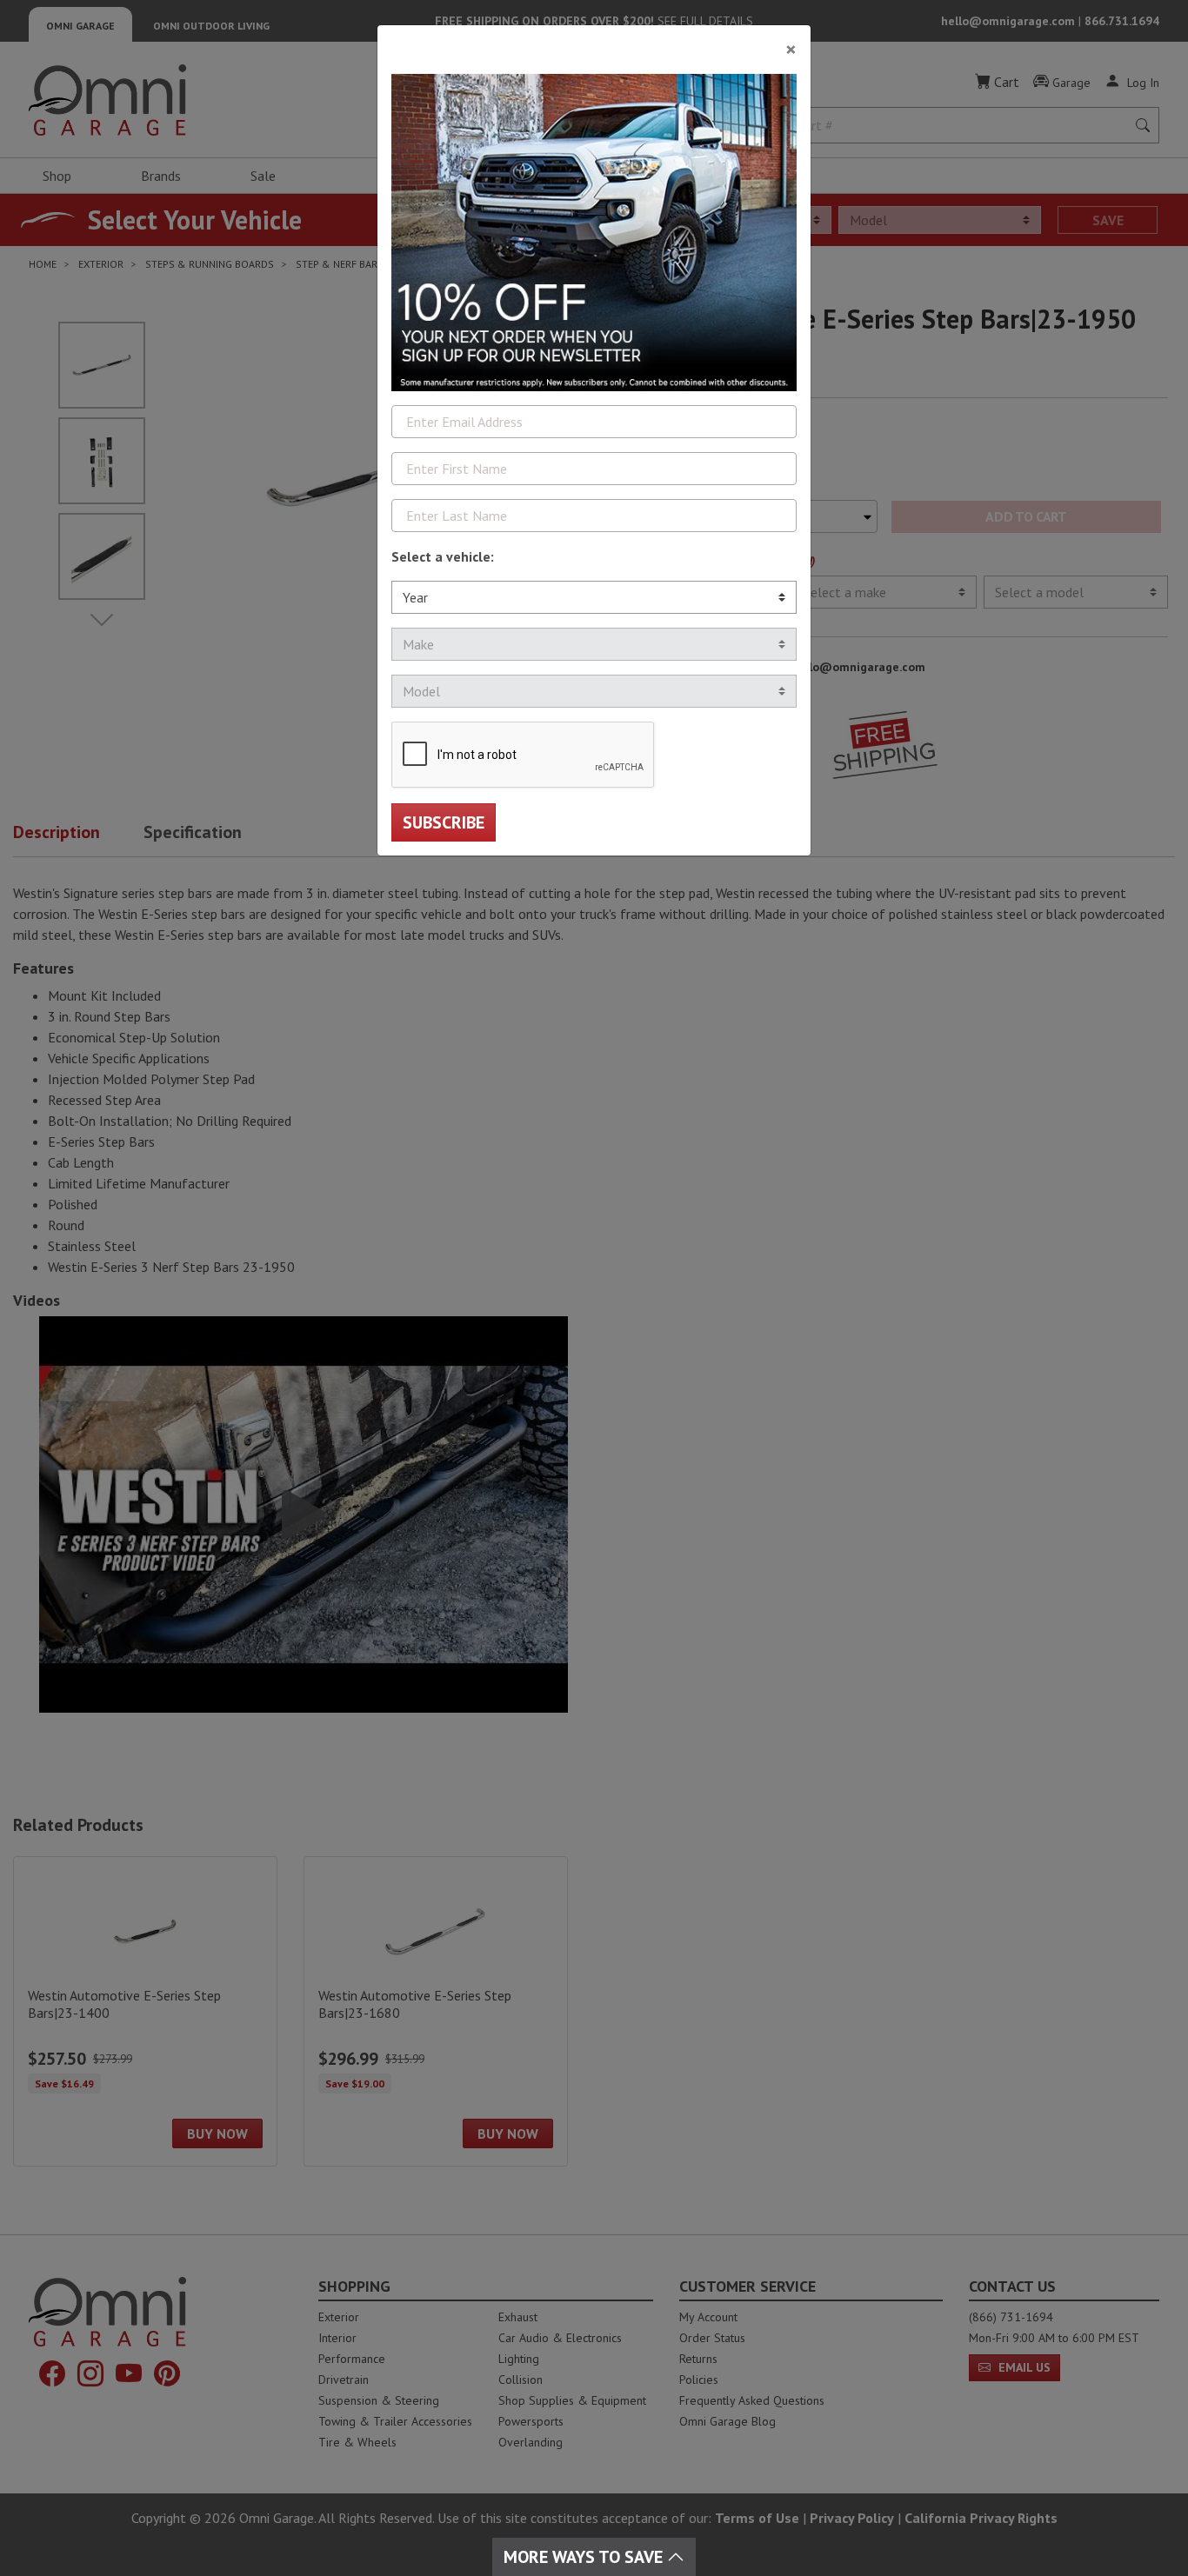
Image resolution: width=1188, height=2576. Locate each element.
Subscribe (444, 822)
